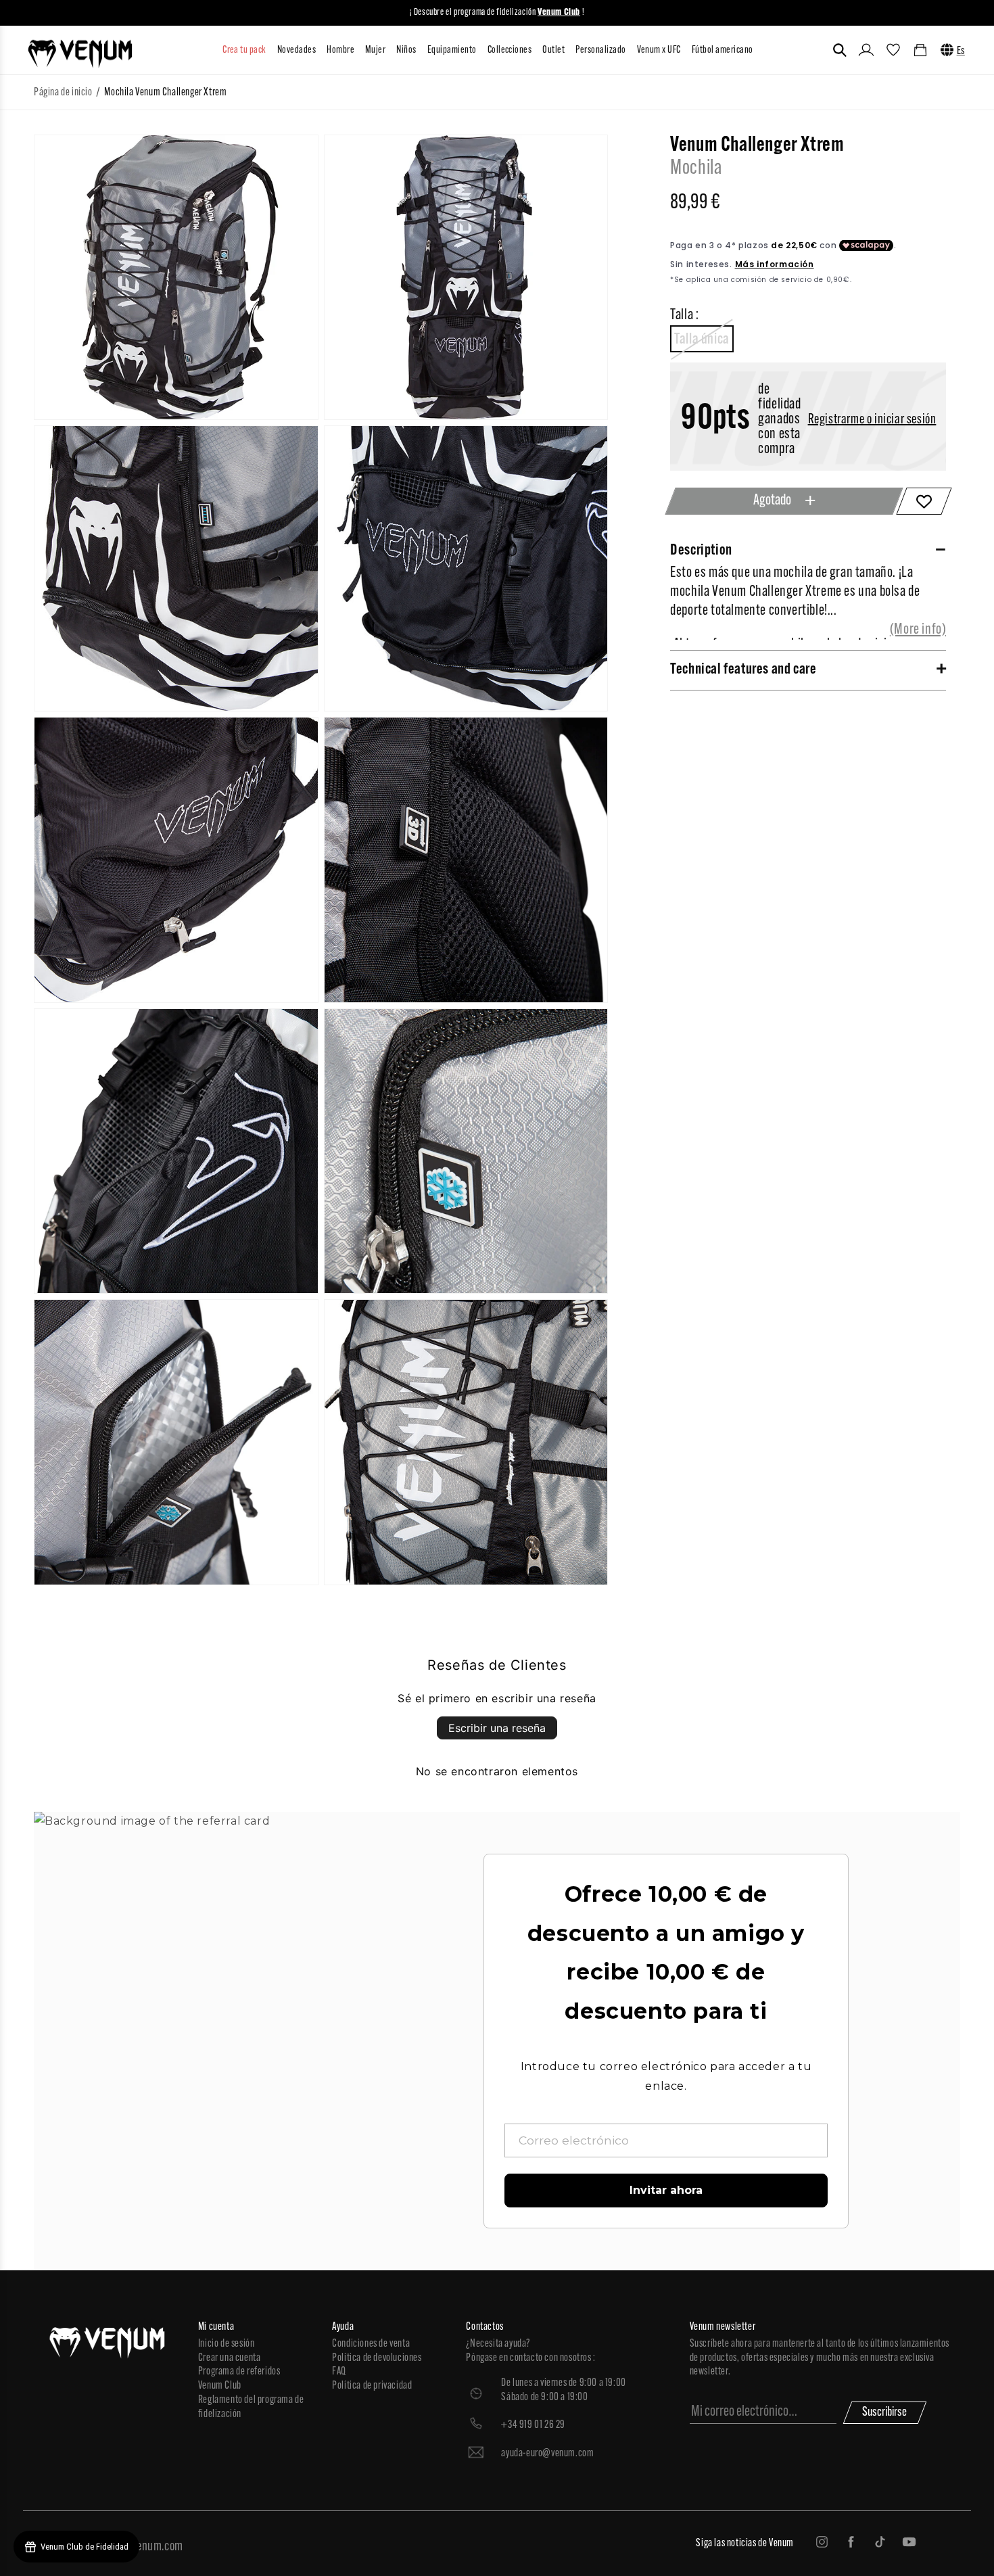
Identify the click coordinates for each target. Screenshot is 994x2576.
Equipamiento (452, 50)
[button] (840, 50)
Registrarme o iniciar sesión (872, 420)
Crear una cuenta (230, 2358)
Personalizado (600, 50)
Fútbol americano (723, 50)
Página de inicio (63, 93)
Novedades (297, 50)
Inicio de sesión (227, 2344)
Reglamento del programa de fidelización (251, 2407)
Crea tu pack (244, 50)
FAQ (339, 2372)
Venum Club (220, 2386)
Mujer (375, 50)
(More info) (918, 630)
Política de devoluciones (377, 2358)
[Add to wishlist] (924, 501)
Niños (406, 50)
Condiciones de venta (371, 2344)
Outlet (553, 50)
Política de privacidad (372, 2386)
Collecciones (510, 50)
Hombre (340, 50)
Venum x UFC (659, 50)
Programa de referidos (239, 2372)
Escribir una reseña (497, 1728)
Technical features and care (743, 670)
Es (961, 51)
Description (701, 551)
